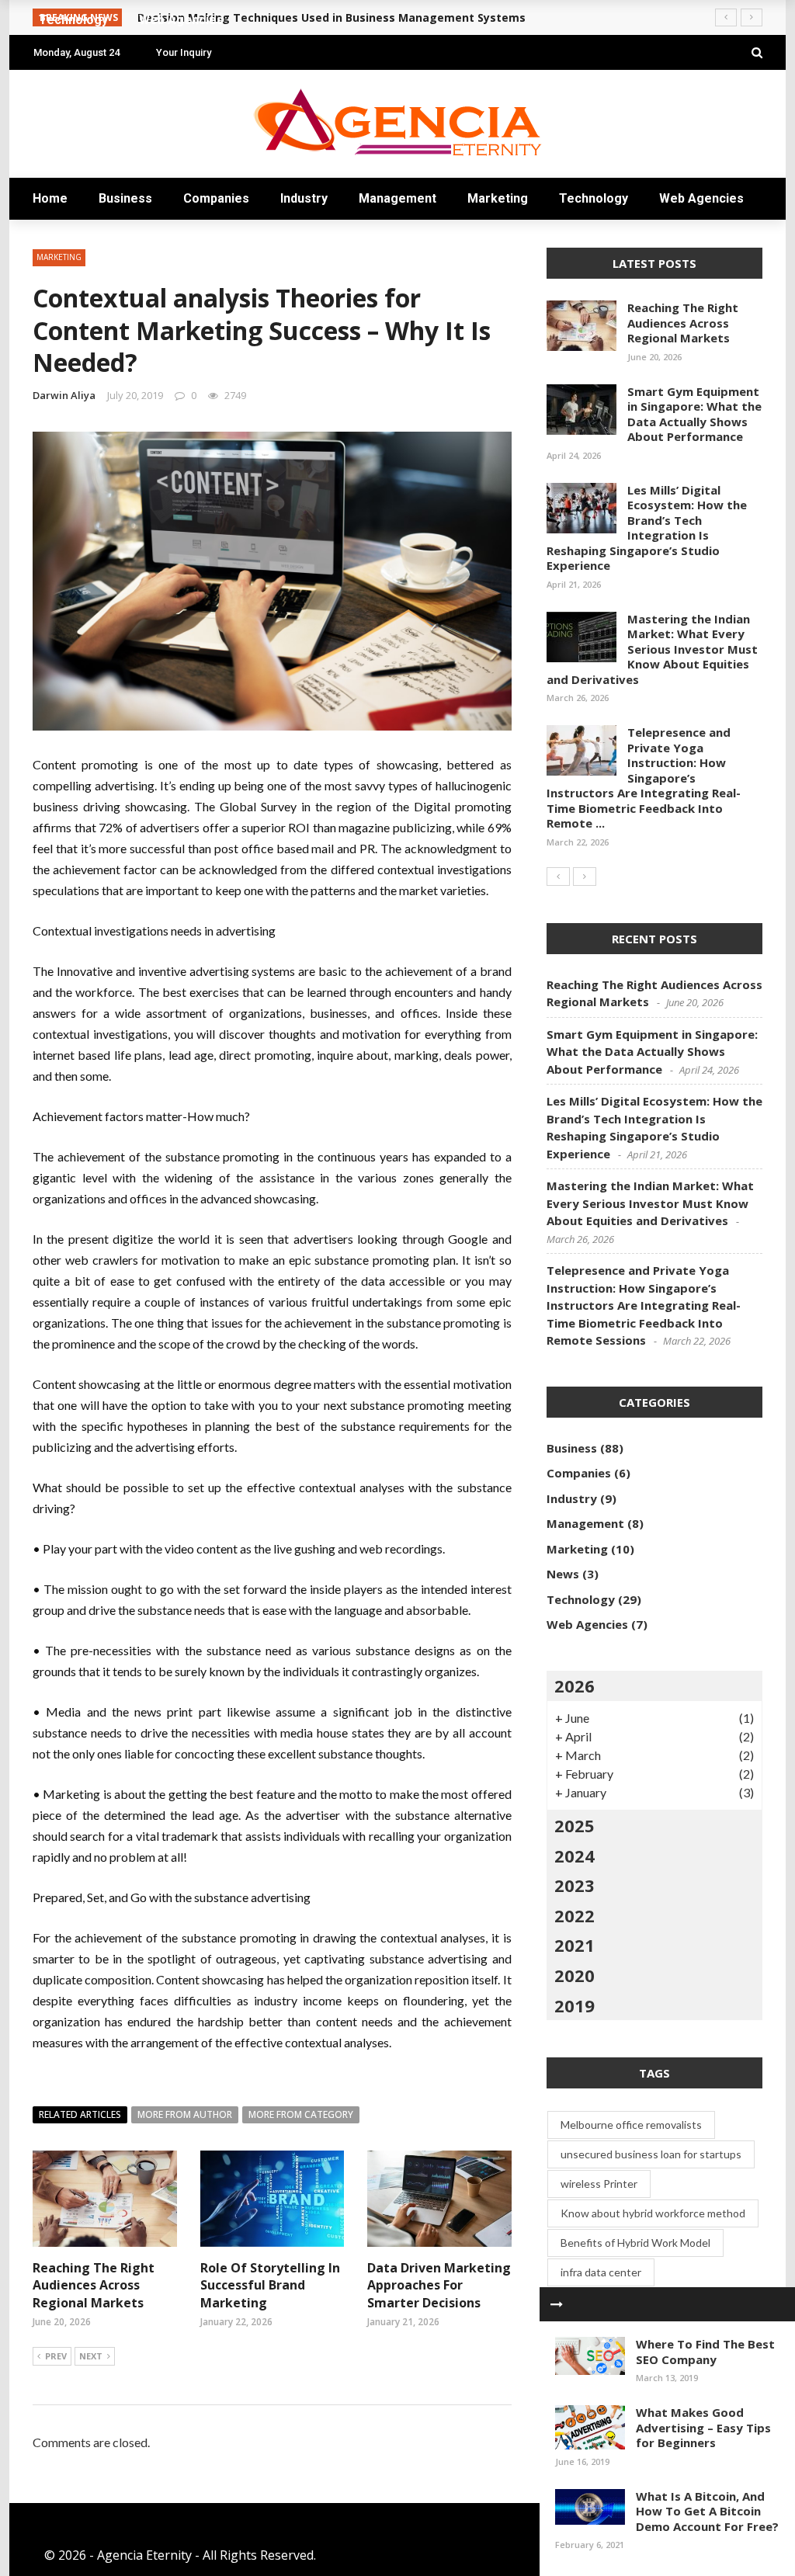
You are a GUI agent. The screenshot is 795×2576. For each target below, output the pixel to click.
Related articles (80, 2114)
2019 (575, 2005)
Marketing (498, 198)
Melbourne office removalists (631, 2125)
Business (125, 198)
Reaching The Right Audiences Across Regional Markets (94, 2285)
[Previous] (558, 877)
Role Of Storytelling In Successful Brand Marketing (270, 2285)
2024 (575, 1856)
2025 (575, 1825)
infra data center (601, 2272)
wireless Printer (599, 2184)
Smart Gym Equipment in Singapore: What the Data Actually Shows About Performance (694, 414)
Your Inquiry (184, 52)
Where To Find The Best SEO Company (705, 2352)
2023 (575, 1885)
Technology (594, 198)
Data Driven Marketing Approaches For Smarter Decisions (439, 2285)
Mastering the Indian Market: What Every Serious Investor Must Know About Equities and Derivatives (652, 649)
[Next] (585, 877)
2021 (575, 1945)
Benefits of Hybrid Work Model (635, 2243)
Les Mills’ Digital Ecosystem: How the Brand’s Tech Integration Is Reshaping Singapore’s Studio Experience (647, 528)
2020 (575, 1975)
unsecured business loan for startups (651, 2154)
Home (50, 198)
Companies (216, 198)
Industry (304, 198)
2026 (575, 1686)
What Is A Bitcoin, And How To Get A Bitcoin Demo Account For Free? (707, 2511)
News (563, 1574)
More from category (301, 2114)
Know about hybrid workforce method (653, 2213)
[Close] (557, 2304)
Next (91, 2356)
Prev (56, 2356)
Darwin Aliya (64, 395)
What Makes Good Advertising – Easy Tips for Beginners (703, 2427)
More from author (185, 2114)
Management (397, 198)
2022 (575, 1915)
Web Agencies (701, 198)
